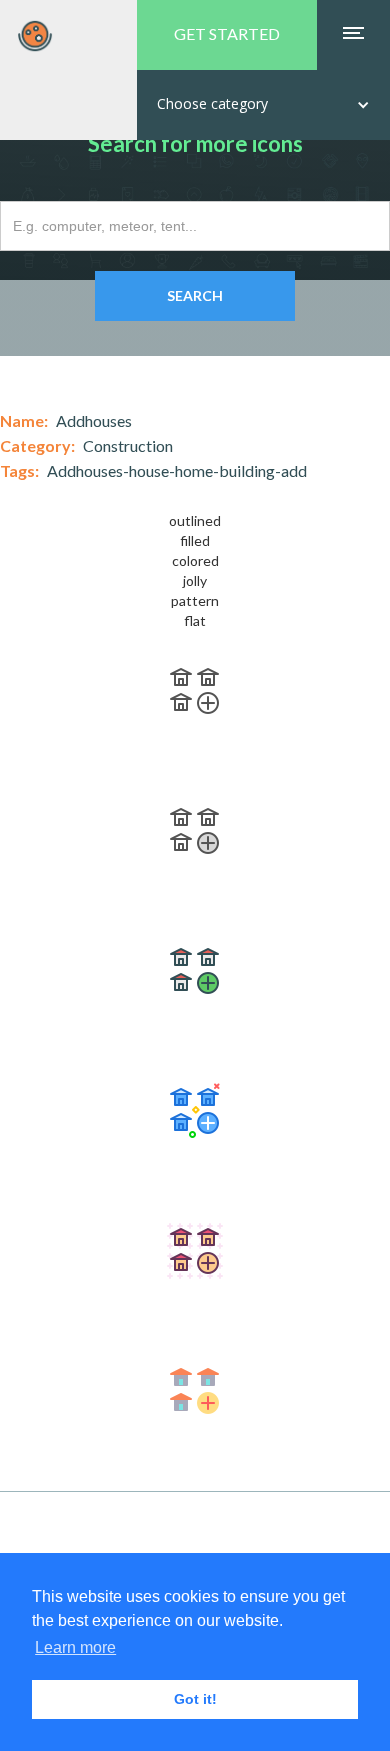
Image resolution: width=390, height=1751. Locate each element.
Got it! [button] (195, 1699)
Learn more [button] (75, 1647)
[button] (263, 105)
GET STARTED (227, 33)
